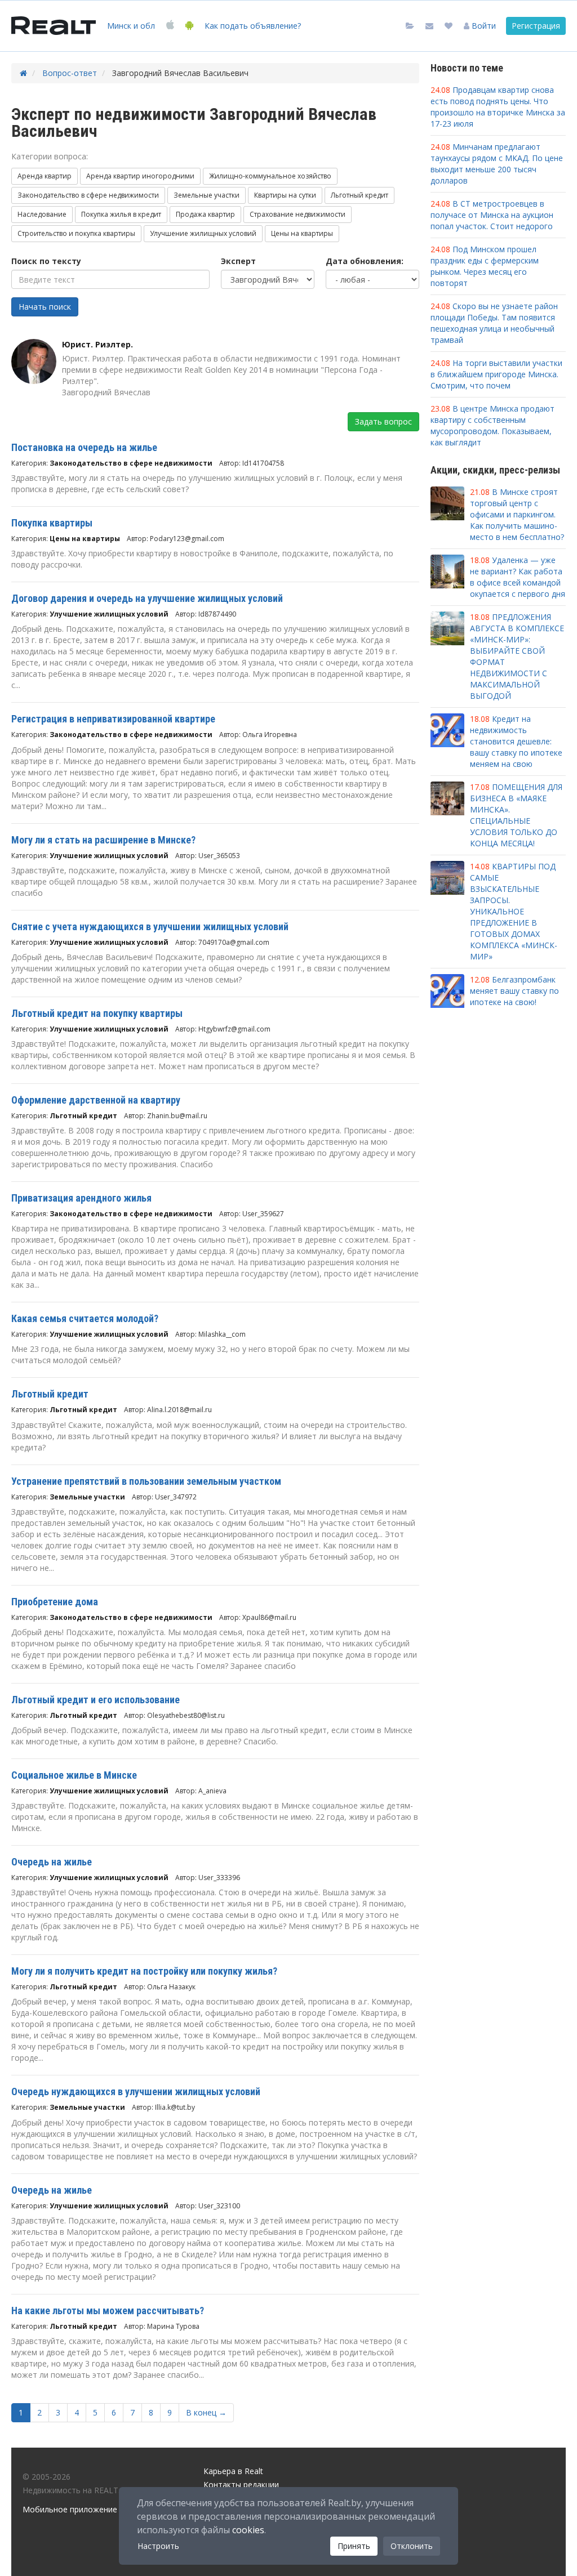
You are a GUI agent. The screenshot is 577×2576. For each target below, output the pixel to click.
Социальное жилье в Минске (74, 1775)
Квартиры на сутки (285, 195)
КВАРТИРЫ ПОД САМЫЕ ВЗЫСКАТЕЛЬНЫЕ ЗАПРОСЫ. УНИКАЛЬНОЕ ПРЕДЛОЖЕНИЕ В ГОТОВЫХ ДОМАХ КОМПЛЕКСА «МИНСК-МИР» (514, 911)
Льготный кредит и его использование (96, 1700)
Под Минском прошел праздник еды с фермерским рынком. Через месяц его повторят (485, 266)
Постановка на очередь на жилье (84, 447)
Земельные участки (207, 195)
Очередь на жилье (52, 1862)
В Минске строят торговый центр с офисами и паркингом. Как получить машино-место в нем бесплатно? (517, 514)
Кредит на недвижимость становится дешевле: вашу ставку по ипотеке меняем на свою (516, 741)
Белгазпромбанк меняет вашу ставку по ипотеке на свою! (514, 991)
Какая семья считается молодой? (85, 1318)
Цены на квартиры (302, 233)
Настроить (158, 2546)
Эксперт (238, 261)
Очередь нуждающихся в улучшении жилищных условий (136, 2091)
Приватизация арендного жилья (81, 1198)
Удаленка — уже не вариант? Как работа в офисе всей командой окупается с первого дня (518, 577)
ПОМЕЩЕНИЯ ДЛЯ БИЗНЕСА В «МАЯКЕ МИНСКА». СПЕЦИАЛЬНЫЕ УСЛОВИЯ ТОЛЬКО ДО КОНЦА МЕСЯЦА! (516, 815)
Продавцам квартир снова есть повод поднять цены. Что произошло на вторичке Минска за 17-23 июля (498, 107)
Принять (354, 2546)
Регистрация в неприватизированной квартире (113, 719)
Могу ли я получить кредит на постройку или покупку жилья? (144, 1971)
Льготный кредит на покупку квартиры (97, 1013)
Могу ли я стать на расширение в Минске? (103, 840)
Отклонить (412, 2546)
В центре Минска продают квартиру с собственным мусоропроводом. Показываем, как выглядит (492, 425)
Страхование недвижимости (298, 214)
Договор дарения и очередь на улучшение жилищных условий (147, 598)
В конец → (206, 2412)
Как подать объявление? (253, 26)
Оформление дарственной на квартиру (96, 1100)
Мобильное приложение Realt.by (85, 2509)
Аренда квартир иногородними (140, 176)
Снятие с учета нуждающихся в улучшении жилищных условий (150, 927)
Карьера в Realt (233, 2471)
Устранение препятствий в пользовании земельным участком (146, 1481)
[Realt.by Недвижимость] (54, 26)
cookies (248, 2530)
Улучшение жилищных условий (203, 233)
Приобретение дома (55, 1602)
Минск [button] (131, 26)
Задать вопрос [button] (383, 421)
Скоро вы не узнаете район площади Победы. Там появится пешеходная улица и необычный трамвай (494, 323)
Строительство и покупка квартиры (76, 233)
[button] (480, 26)
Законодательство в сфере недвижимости (88, 195)
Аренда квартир (45, 176)
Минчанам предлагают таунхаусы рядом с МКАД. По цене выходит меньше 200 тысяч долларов (497, 164)
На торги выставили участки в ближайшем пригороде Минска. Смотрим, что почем (496, 374)
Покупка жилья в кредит (121, 214)
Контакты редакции (241, 2485)
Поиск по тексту (46, 261)
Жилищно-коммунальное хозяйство (270, 176)
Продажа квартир (205, 214)
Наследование (42, 214)
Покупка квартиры (52, 523)
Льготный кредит (359, 195)
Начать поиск (45, 307)
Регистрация (536, 26)
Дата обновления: (365, 261)
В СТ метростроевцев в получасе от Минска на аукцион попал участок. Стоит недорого (492, 215)
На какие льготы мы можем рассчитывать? (108, 2311)
